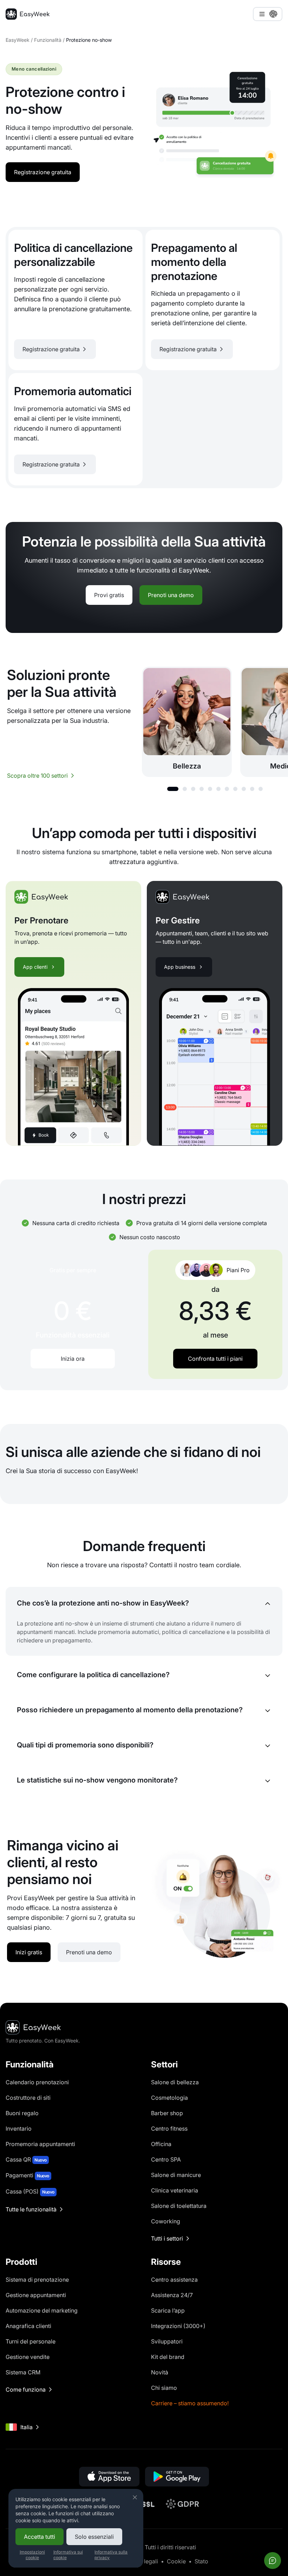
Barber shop (167, 2113)
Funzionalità (48, 40)
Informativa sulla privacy (111, 2555)
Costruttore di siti (28, 2098)
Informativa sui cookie (68, 2555)
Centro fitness (169, 2129)
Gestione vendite (28, 2357)
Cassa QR (26, 2159)
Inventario (19, 2129)
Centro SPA (166, 2159)
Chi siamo (164, 2388)
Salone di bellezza (175, 2082)
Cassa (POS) (30, 2191)
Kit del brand (168, 2357)
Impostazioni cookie (32, 2555)
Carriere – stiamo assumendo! (190, 2403)
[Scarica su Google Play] (177, 2477)
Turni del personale (31, 2341)
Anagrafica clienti (28, 2326)
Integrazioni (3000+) (178, 2326)
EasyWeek (18, 40)
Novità (160, 2372)
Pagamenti (27, 2175)
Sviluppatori (167, 2341)
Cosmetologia (169, 2098)
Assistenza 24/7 (172, 2295)
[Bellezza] (187, 722)
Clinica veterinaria (175, 2190)
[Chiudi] (135, 2497)
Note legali (144, 2561)
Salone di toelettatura (179, 2206)
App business (180, 967)
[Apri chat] (273, 2561)
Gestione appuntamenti (36, 2295)
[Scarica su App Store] (109, 2477)
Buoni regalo (22, 2113)
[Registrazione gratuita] (76, 300)
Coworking (166, 2221)
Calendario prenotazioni (37, 2082)
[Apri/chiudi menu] (268, 14)
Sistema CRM (23, 2372)
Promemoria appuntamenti (40, 2144)
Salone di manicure (176, 2175)
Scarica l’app (168, 2310)
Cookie (176, 2561)
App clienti (35, 967)
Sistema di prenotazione (37, 2280)
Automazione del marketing (42, 2310)
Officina (161, 2144)
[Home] (28, 14)
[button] (173, 789)
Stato (201, 2561)
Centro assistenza (174, 2280)
